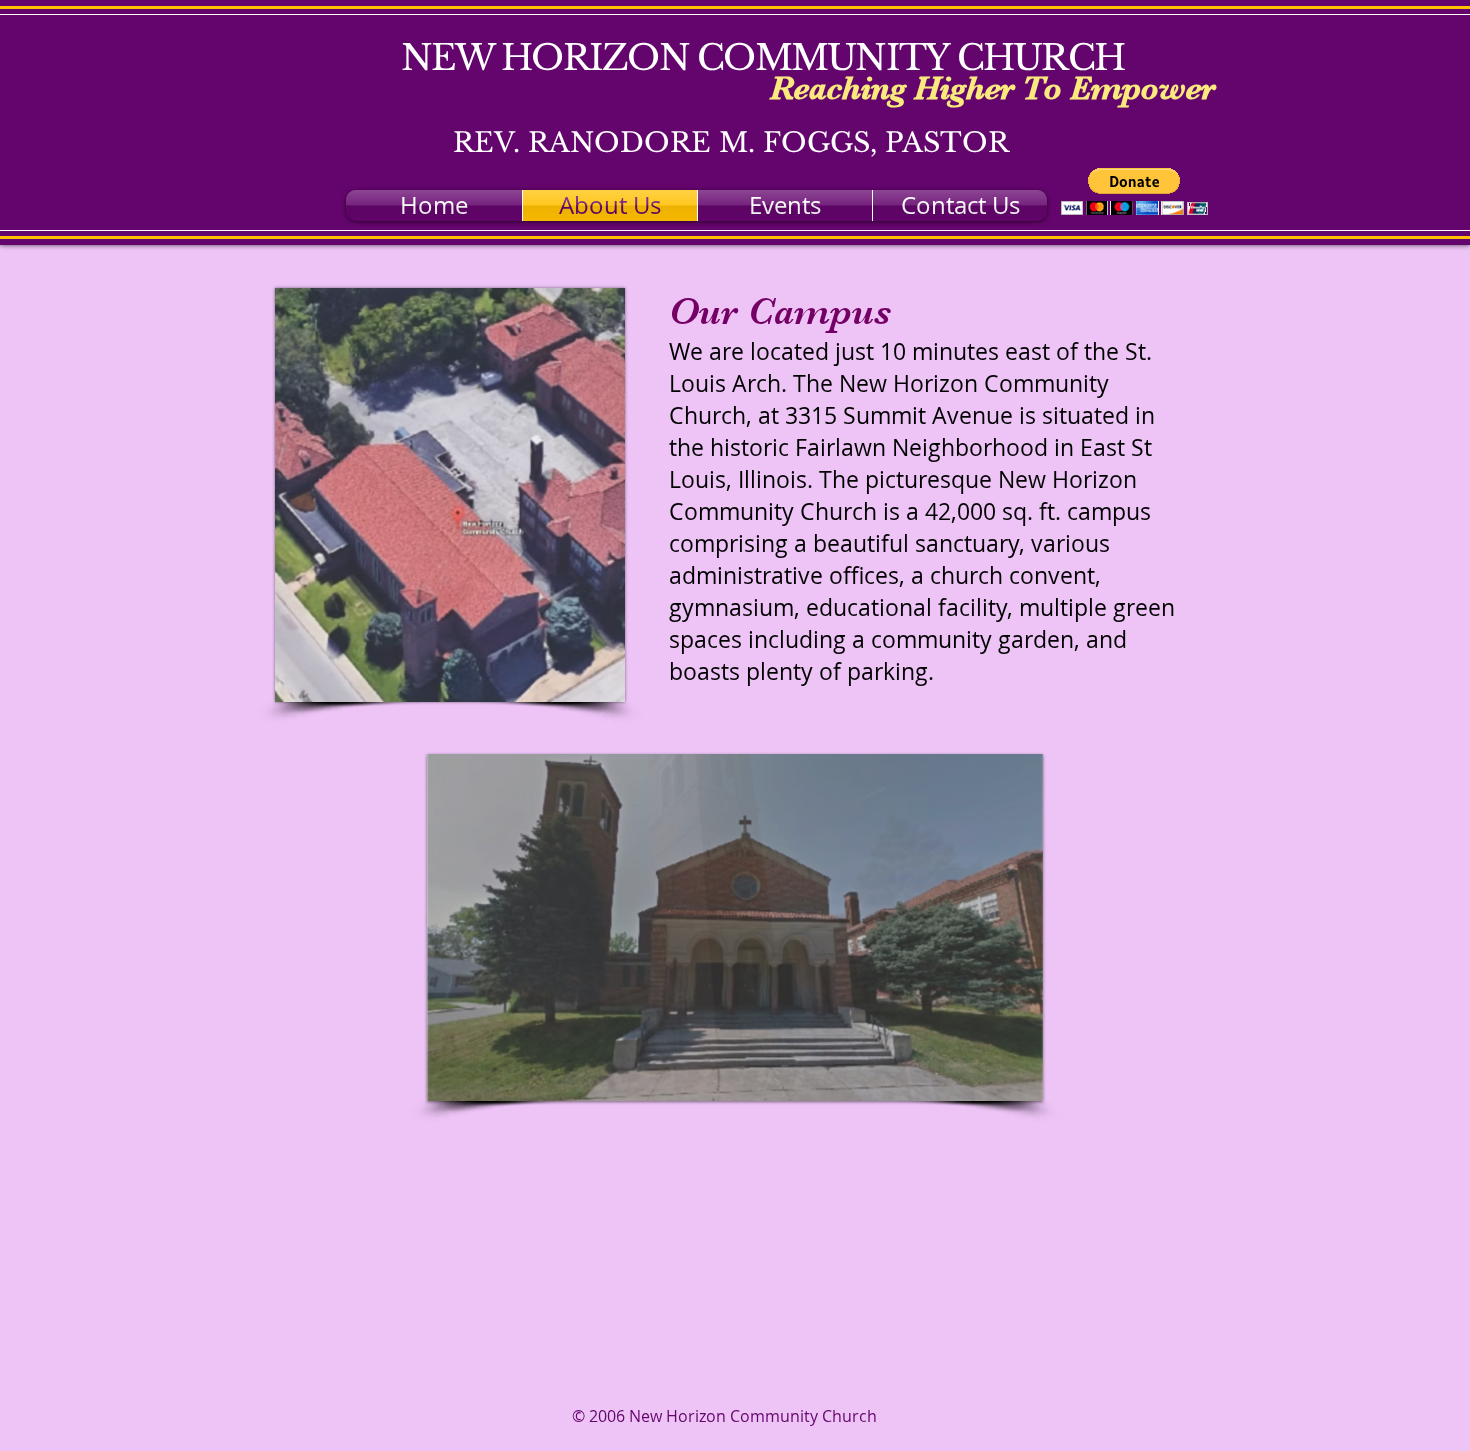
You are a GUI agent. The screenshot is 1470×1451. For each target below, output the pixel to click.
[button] (1134, 191)
